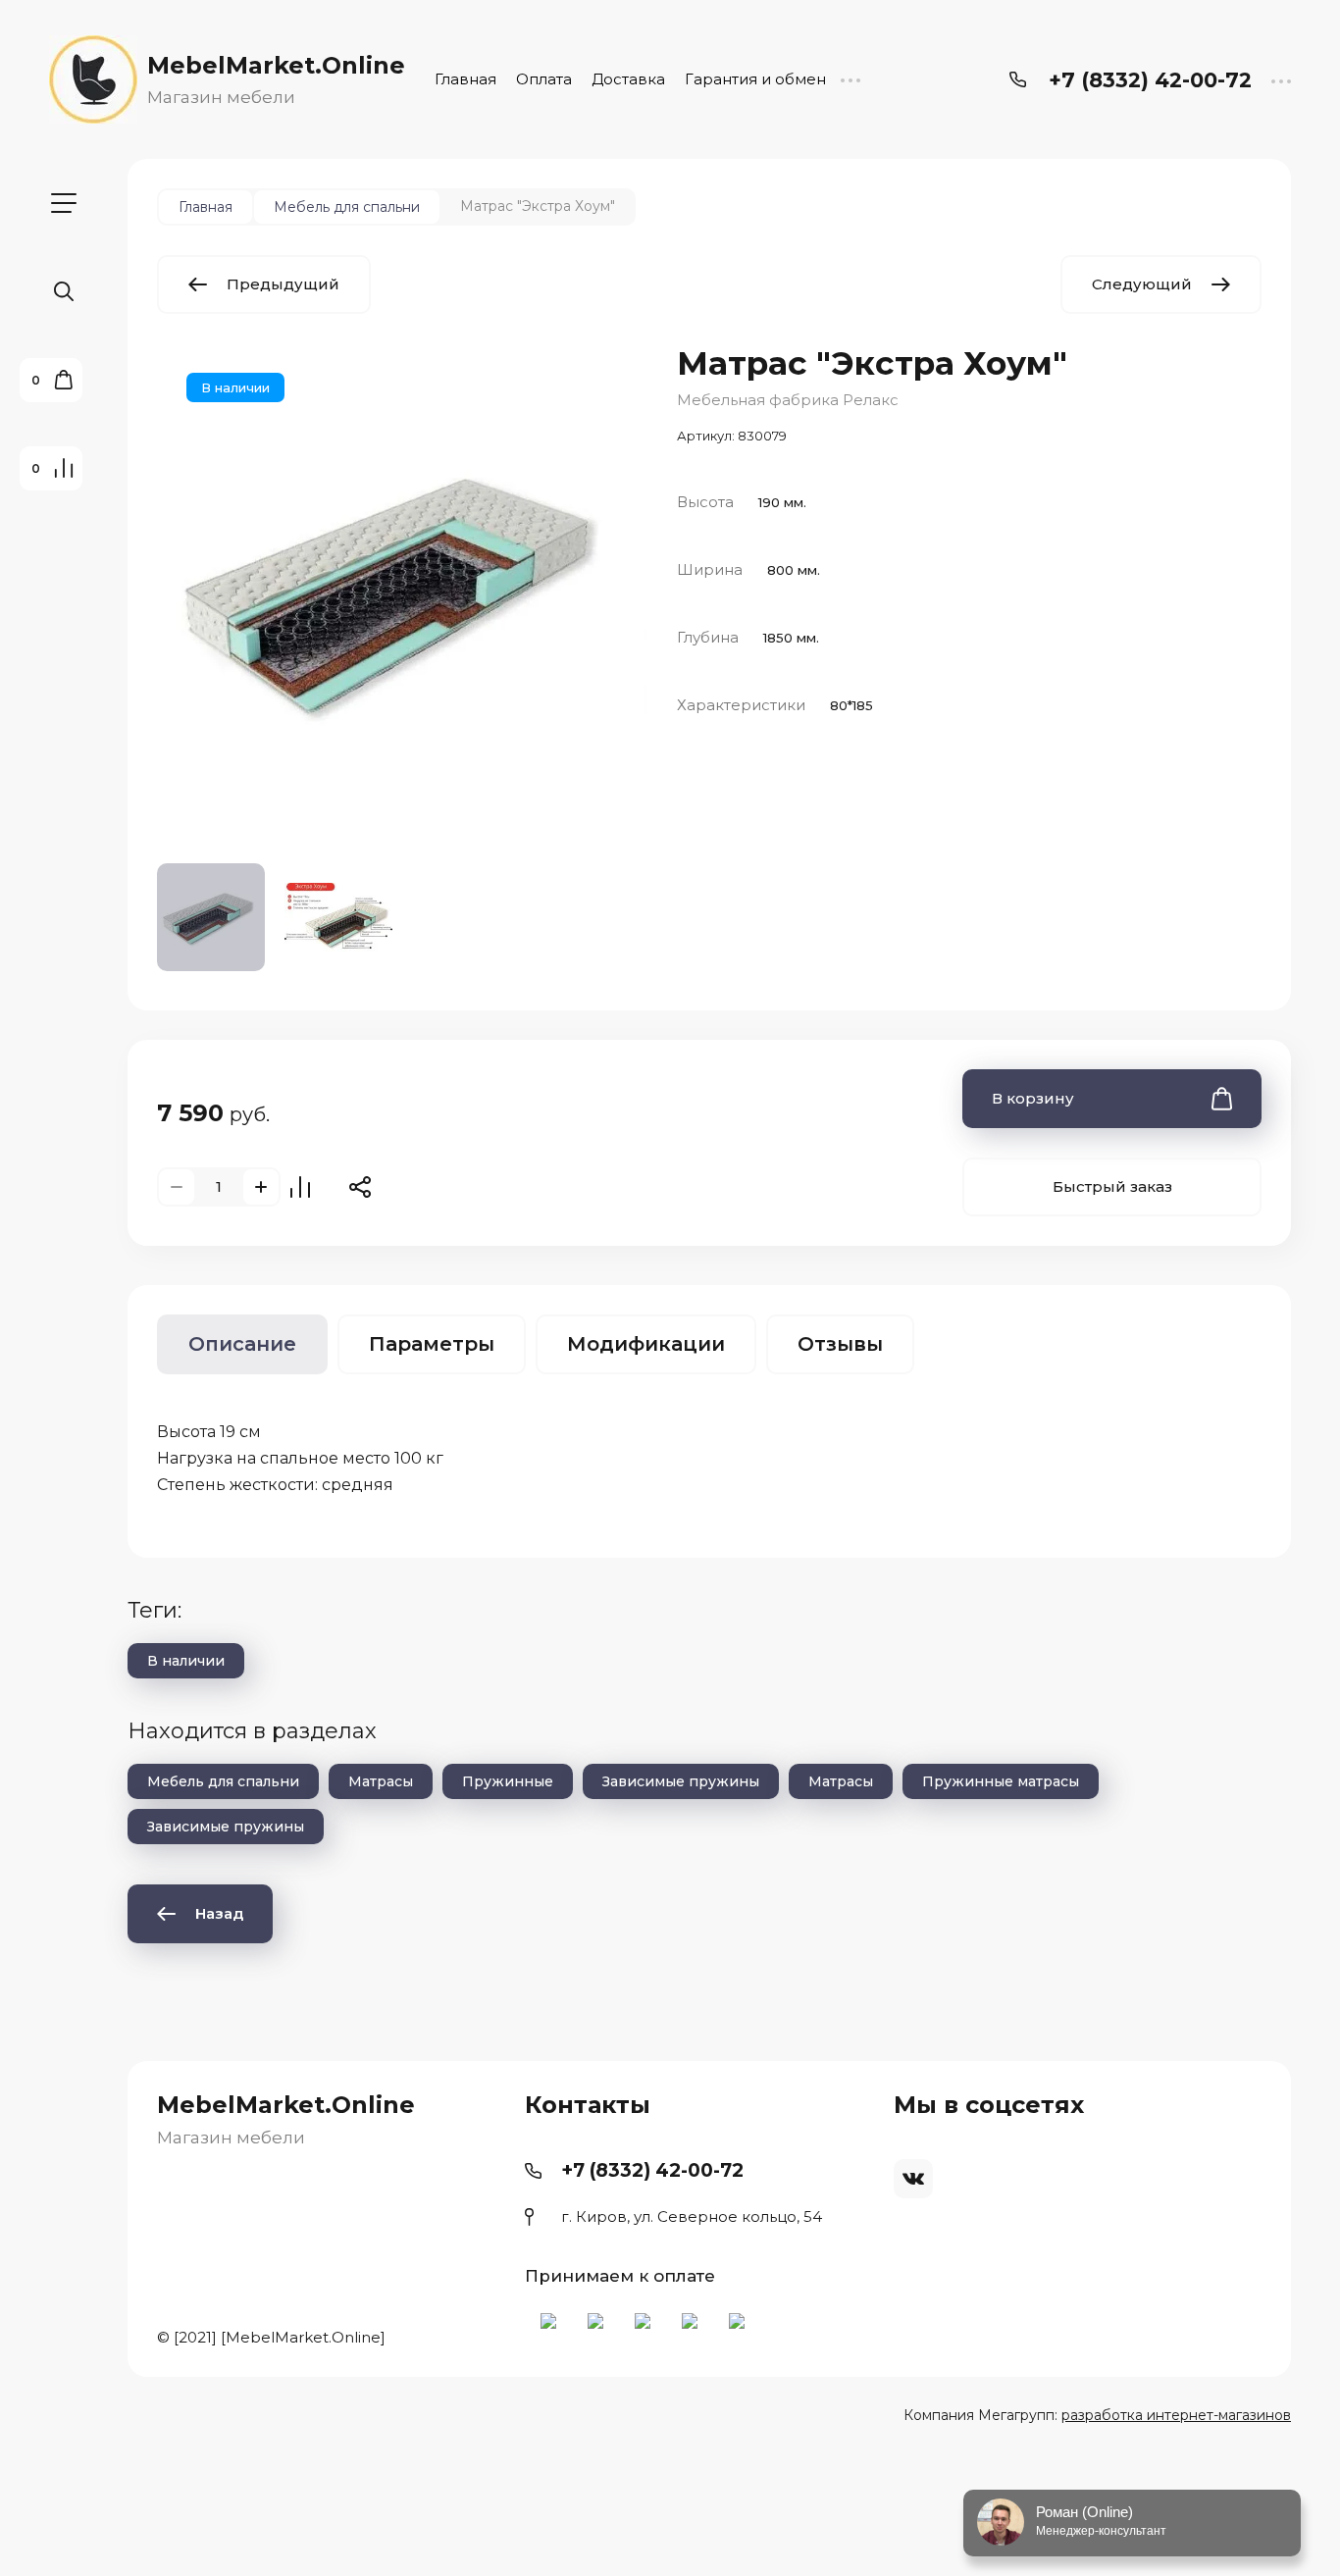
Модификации (646, 1344)
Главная (465, 79)
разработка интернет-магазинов (1176, 2415)
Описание (242, 1344)
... (850, 79)
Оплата (544, 79)
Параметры (432, 1344)
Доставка (628, 79)
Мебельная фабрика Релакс (788, 400)
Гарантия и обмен (755, 79)
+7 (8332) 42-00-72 (1150, 80)
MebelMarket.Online (276, 65)
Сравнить (300, 1187)
